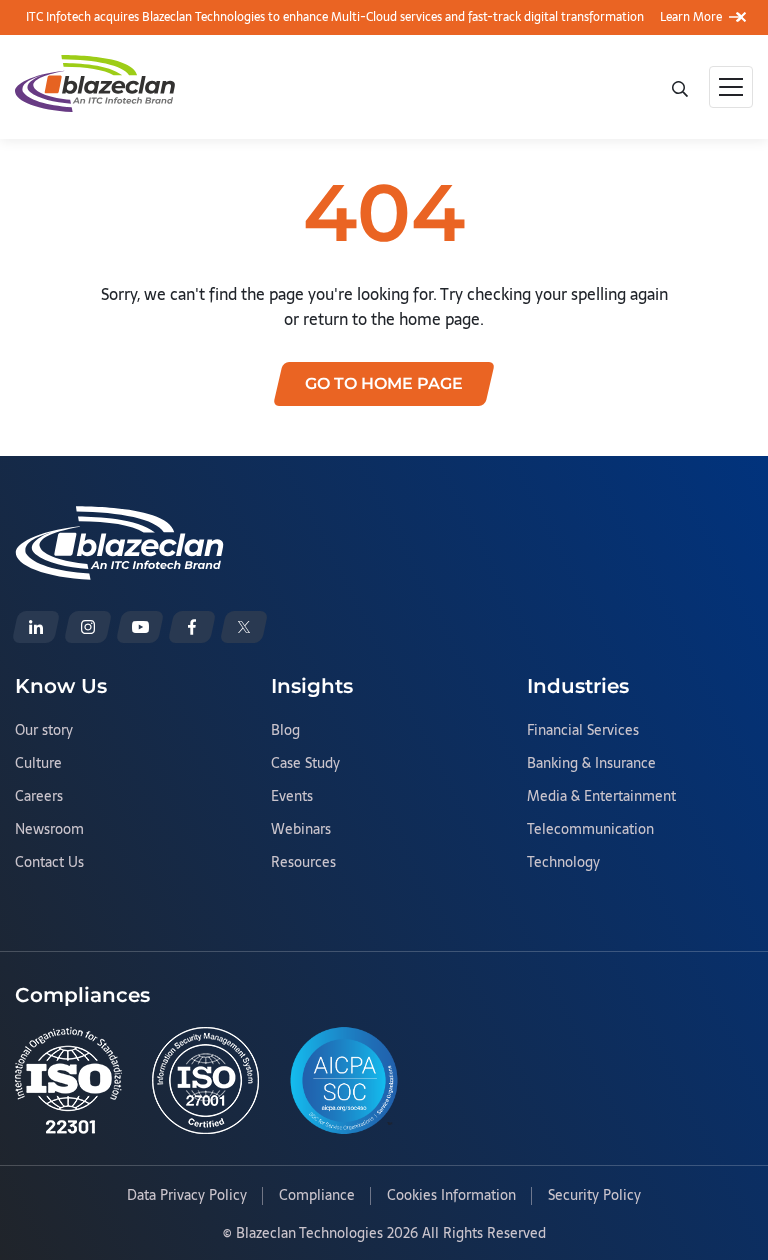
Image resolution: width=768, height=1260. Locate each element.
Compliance (317, 1196)
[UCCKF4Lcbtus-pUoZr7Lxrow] (140, 627)
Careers (39, 797)
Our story (44, 731)
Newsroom (49, 830)
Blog (285, 731)
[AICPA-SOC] (344, 1080)
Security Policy (594, 1196)
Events (292, 797)
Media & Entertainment (601, 797)
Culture (38, 764)
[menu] (731, 87)
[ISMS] (205, 1080)
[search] (682, 87)
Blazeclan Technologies (309, 1233)
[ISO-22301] (68, 1080)
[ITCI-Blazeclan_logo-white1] (119, 518)
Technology (563, 863)
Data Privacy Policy (187, 1196)
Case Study (305, 764)
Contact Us (49, 863)
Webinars (301, 830)
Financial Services (583, 731)
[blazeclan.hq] (192, 627)
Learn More (691, 17)
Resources (303, 863)
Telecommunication (590, 830)
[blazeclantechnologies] (88, 627)
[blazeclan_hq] (244, 627)
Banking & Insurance (591, 764)
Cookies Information (451, 1196)
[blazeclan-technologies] (36, 627)
